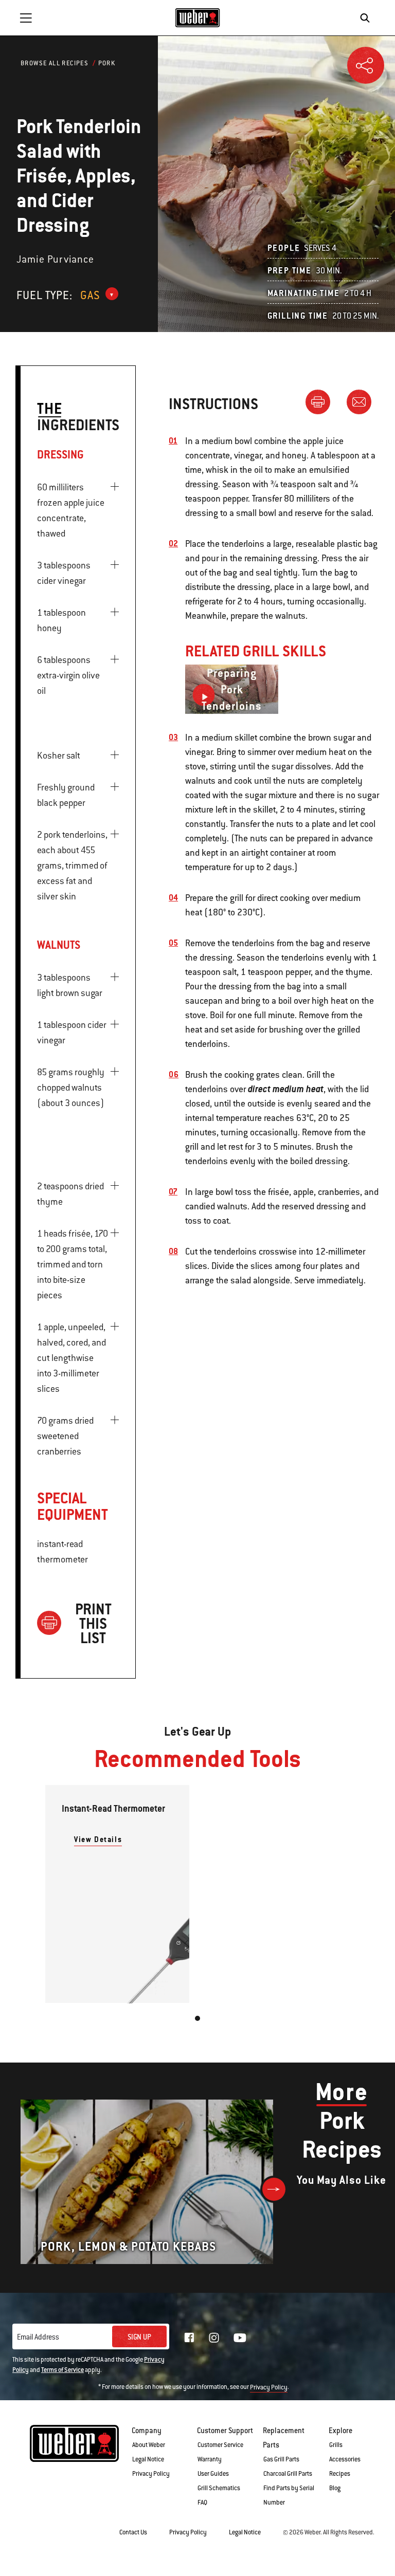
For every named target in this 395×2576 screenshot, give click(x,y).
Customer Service (220, 2445)
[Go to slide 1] (197, 2018)
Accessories (345, 2459)
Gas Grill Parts (281, 2459)
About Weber (149, 2445)
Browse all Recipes (55, 63)
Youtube (240, 2338)
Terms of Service (62, 2370)
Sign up (139, 2337)
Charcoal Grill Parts (288, 2474)
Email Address (38, 2337)
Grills (336, 2445)
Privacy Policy (269, 2387)
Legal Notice (148, 2459)
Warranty (210, 2459)
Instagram (214, 2338)
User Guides (213, 2474)
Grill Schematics (219, 2488)
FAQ (202, 2503)
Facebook (189, 2338)
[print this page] (322, 401)
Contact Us (133, 2532)
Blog (335, 2488)
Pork (107, 63)
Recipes (340, 2474)
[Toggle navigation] (26, 18)
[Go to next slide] (274, 2189)
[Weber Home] (198, 17)
